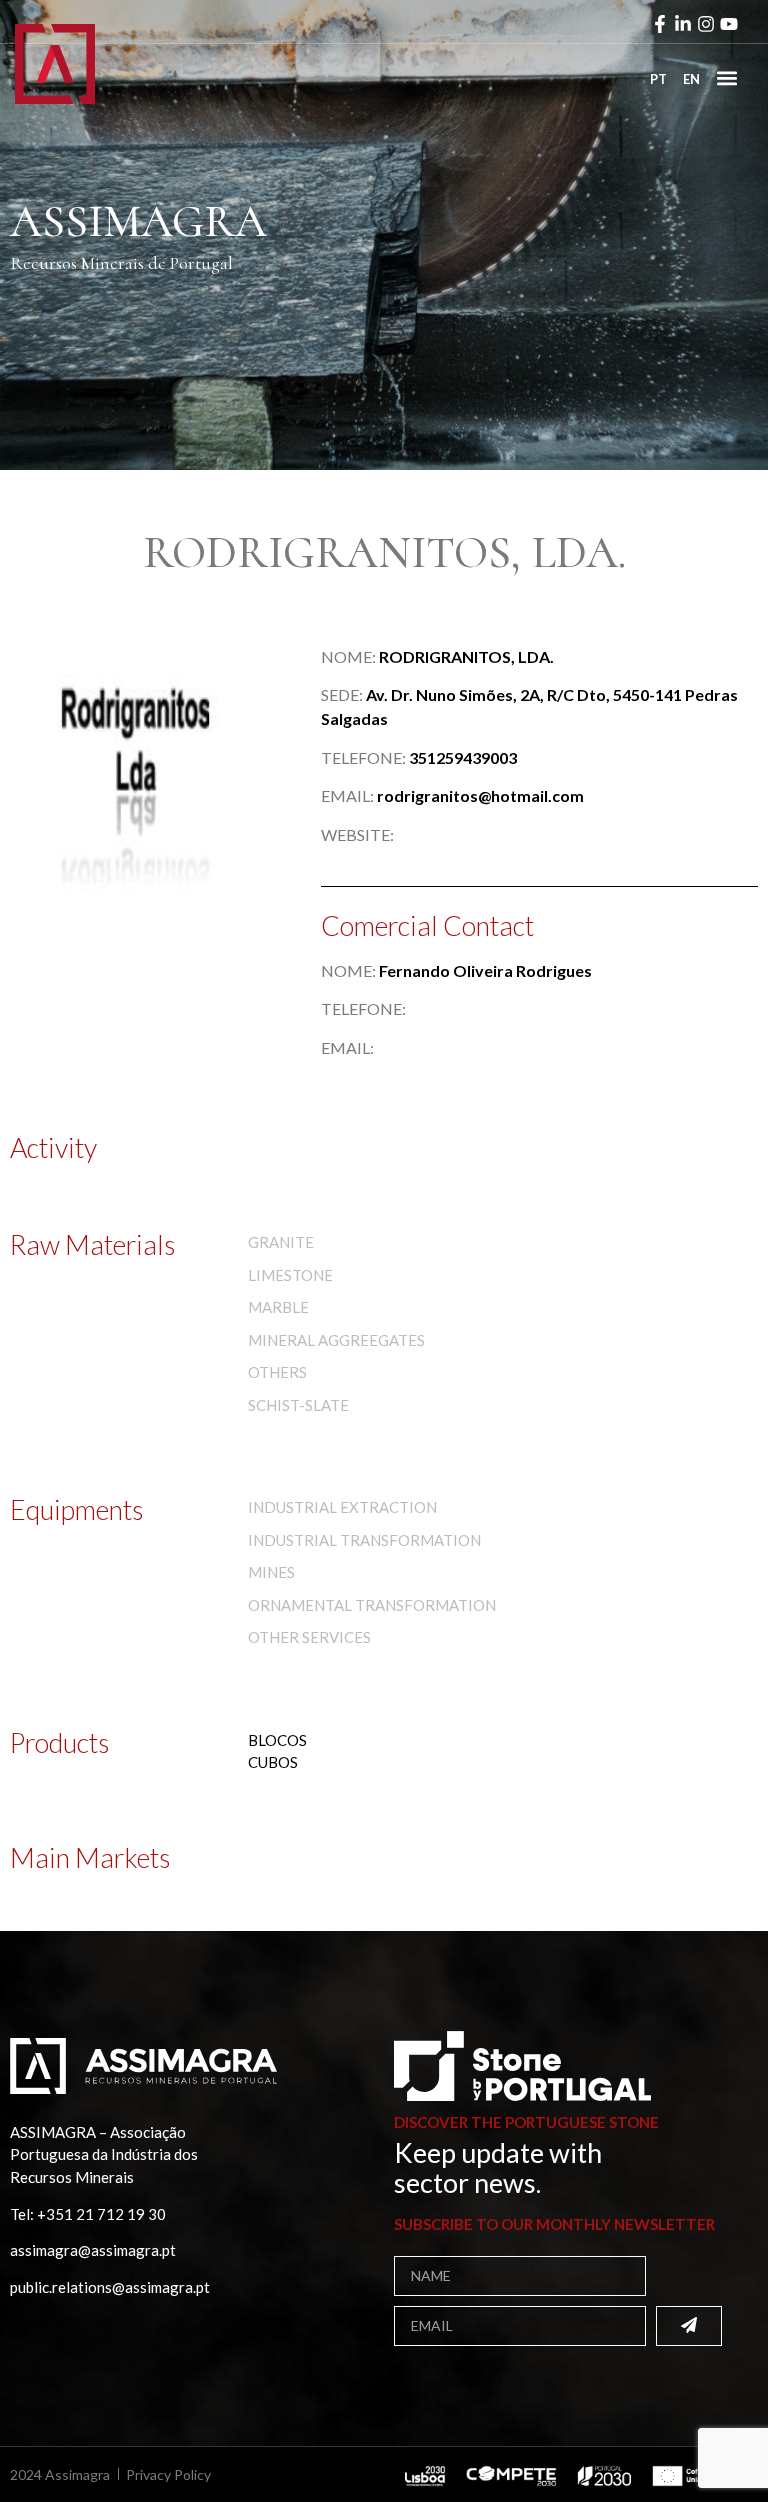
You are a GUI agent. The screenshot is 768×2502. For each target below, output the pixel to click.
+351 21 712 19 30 (101, 2214)
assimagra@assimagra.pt (93, 2250)
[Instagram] (706, 24)
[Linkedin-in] (683, 24)
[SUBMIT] (689, 2326)
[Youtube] (729, 24)
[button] (726, 77)
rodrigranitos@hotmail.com (480, 795)
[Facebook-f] (660, 24)
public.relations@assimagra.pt (110, 2287)
